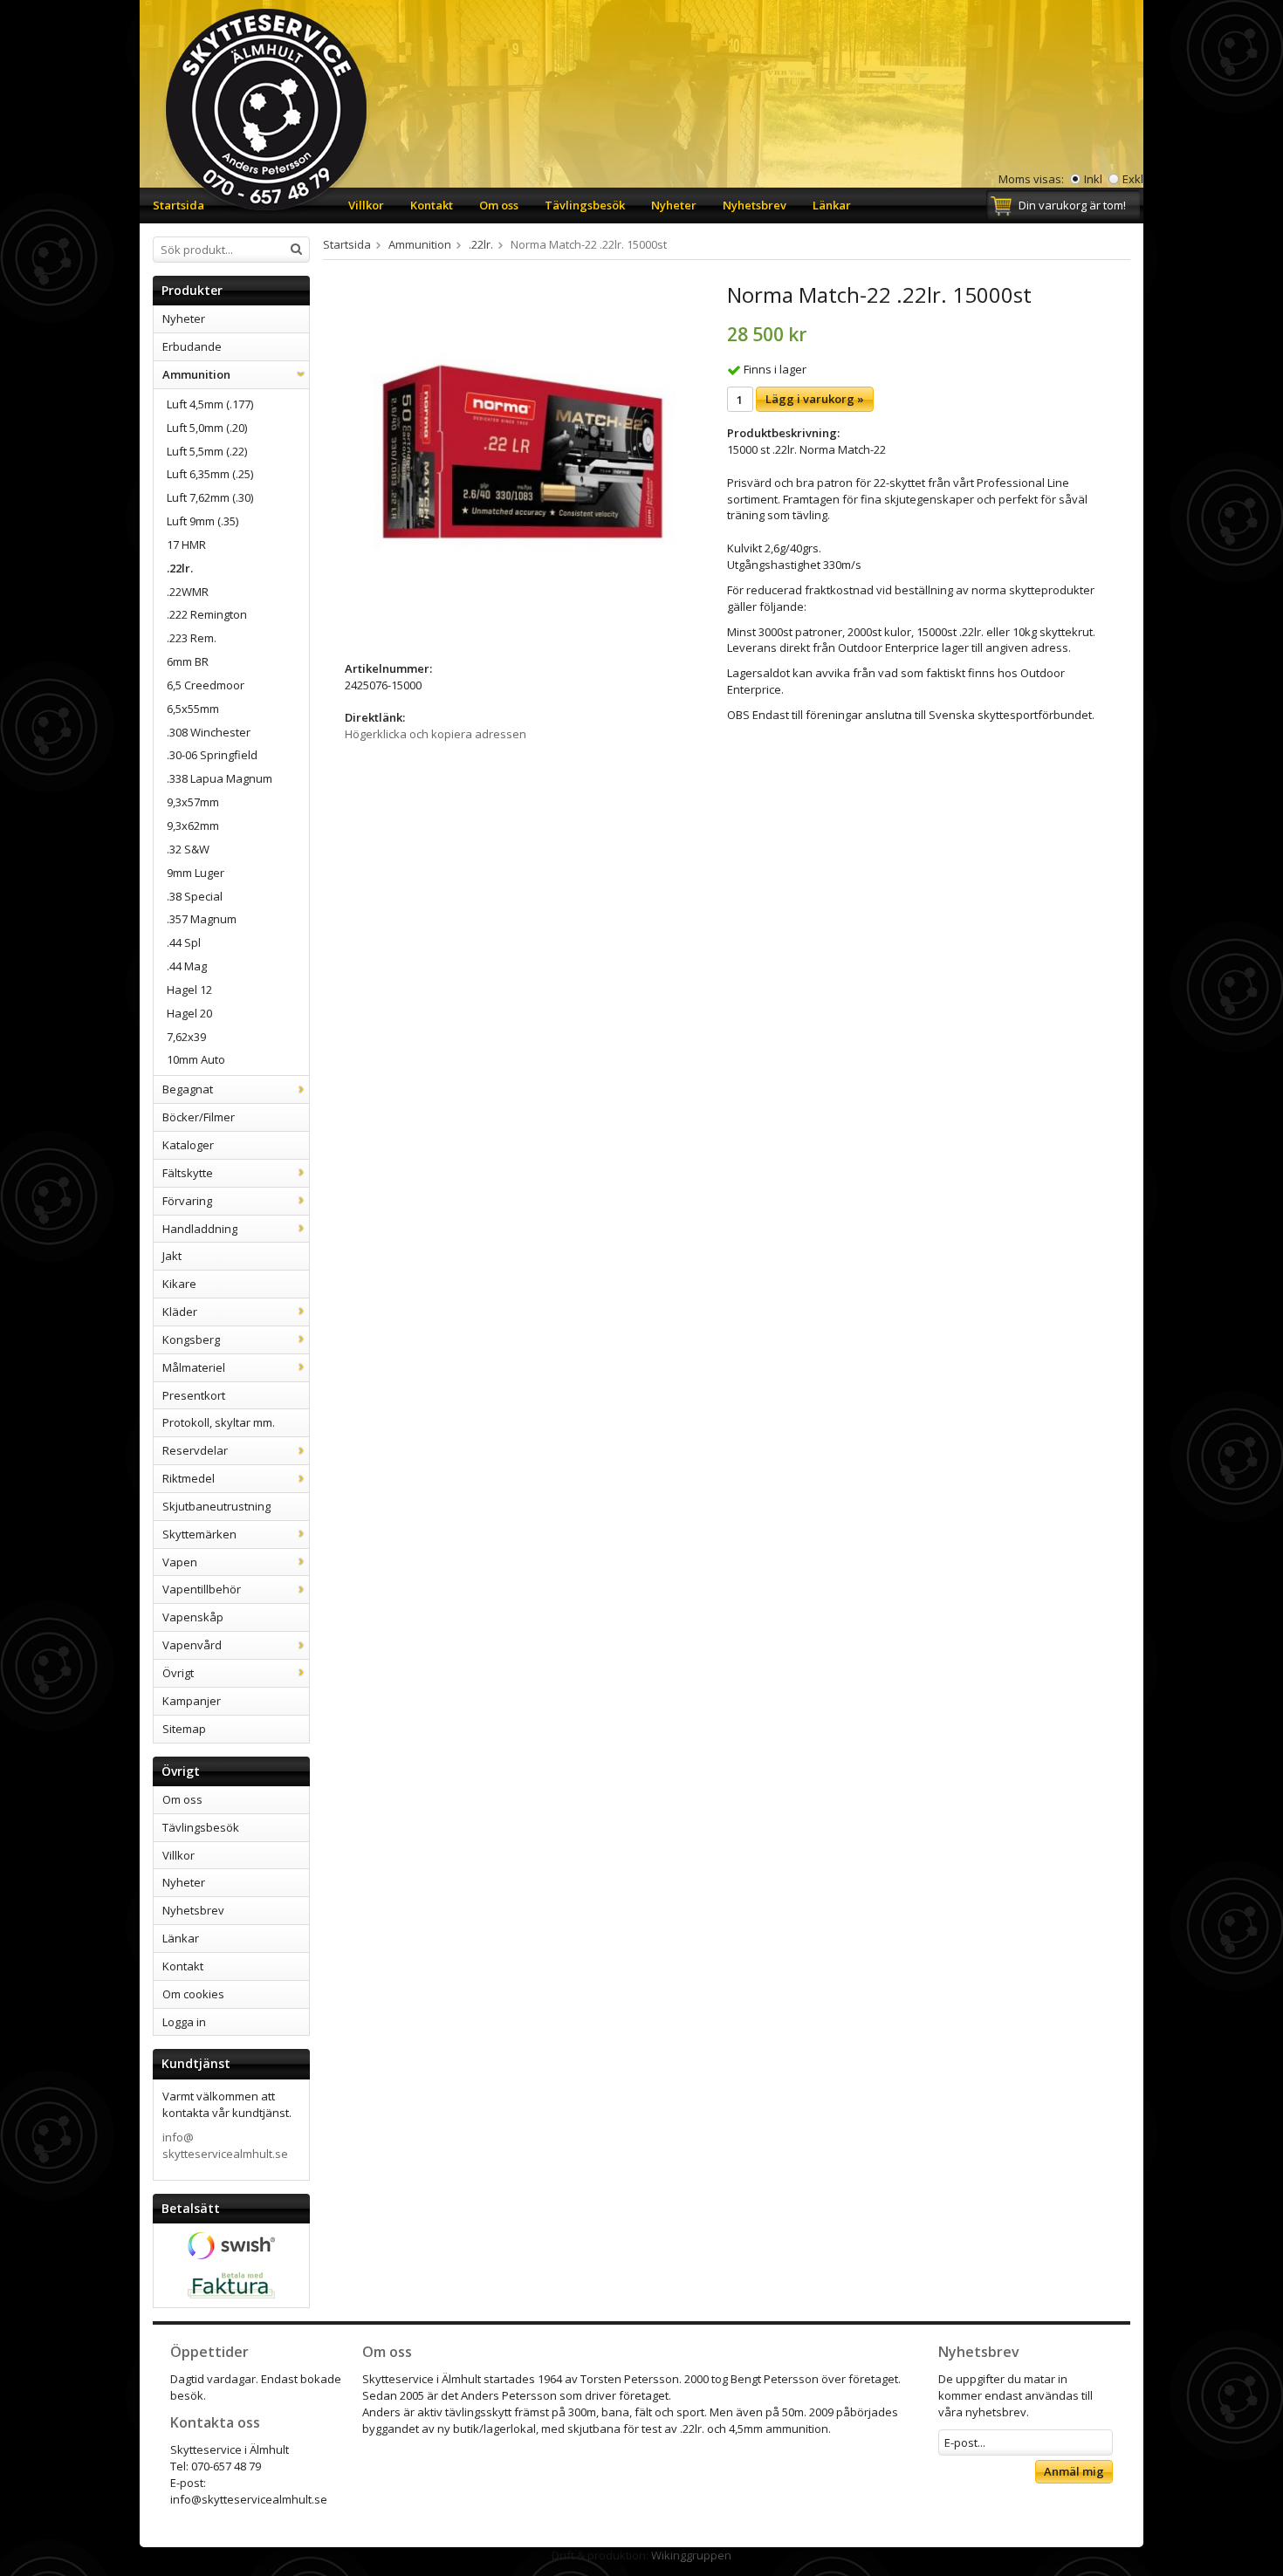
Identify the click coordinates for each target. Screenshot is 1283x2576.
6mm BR (188, 661)
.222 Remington (207, 614)
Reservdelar (195, 1450)
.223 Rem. (192, 638)
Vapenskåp (193, 1617)
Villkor (366, 205)
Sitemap (184, 1729)
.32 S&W (188, 849)
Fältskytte (188, 1173)
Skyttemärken (199, 1534)
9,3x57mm (193, 802)
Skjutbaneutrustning (216, 1506)
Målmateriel (194, 1367)
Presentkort (194, 1395)
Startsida (178, 205)
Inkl (1093, 179)
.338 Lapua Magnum (220, 778)
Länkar (832, 205)
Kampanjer (192, 1701)
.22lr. (180, 568)
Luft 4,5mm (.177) (210, 404)
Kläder (180, 1312)
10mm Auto (196, 1059)
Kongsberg (191, 1339)
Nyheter (674, 205)
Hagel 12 (189, 990)
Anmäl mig (1074, 2471)
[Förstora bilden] (517, 456)
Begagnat (188, 1089)
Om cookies (193, 1994)
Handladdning (200, 1229)
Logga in (184, 2022)
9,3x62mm (193, 826)
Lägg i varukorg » (815, 399)
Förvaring (187, 1201)
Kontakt (432, 205)
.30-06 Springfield (212, 755)
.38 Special (195, 896)
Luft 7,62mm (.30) (210, 497)
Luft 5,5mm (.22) (207, 451)
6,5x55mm (193, 709)
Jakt (172, 1256)
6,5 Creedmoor (206, 685)
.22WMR (188, 592)
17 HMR (186, 545)
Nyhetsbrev (755, 205)
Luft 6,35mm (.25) (210, 474)
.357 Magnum (202, 919)
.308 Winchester (209, 732)
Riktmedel (189, 1478)
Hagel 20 (189, 1013)
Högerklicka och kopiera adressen (436, 734)
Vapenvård (192, 1645)
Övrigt (178, 1673)
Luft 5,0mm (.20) (207, 428)
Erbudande (192, 346)
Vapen (180, 1562)
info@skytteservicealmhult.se (225, 2145)
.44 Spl (184, 942)
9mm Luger (196, 873)
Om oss (499, 205)
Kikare (179, 1284)
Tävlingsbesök (585, 205)
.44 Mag (187, 966)
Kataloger (188, 1145)
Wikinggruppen (691, 2555)
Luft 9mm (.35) (202, 521)
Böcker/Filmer (199, 1117)
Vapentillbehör (202, 1589)
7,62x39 (186, 1037)
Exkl (1133, 179)
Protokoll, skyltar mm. (219, 1422)
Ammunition (196, 374)
